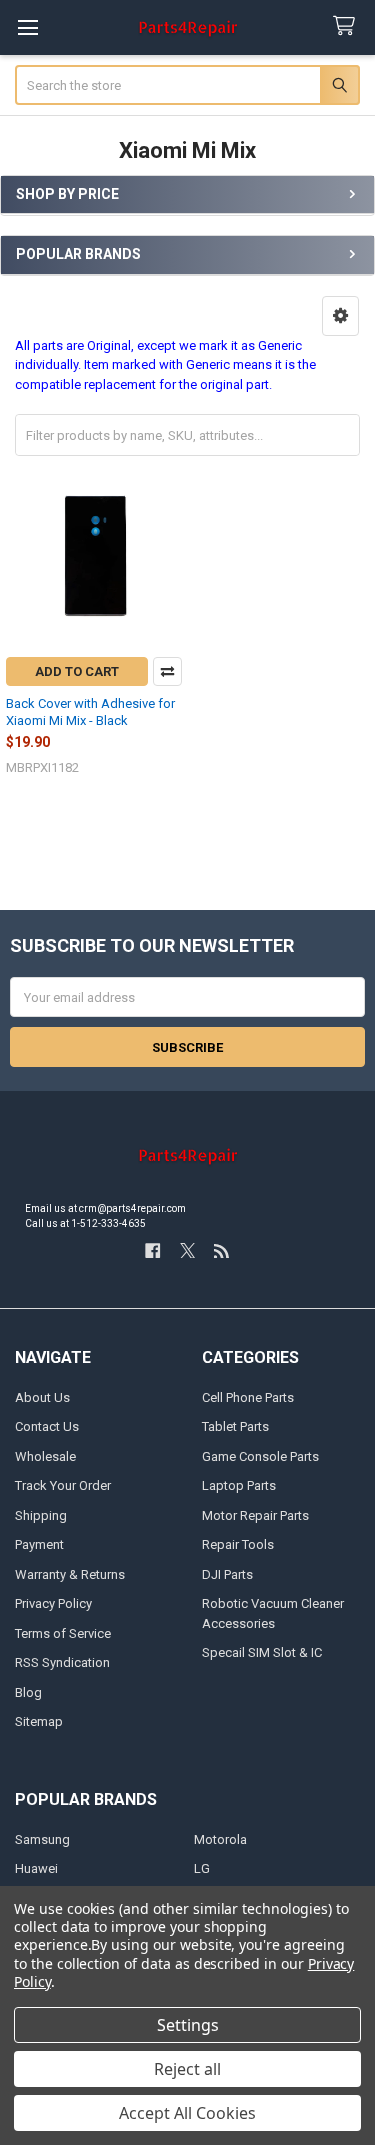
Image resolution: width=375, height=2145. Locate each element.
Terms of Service (63, 1633)
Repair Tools (238, 1544)
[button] (340, 316)
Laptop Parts (239, 1485)
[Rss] (221, 1250)
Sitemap (39, 1721)
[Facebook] (152, 1250)
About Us (42, 1397)
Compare (167, 671)
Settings (188, 2025)
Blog (28, 1692)
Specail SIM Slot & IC (262, 1652)
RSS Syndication (62, 1662)
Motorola (220, 1839)
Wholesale (45, 1456)
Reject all (187, 2069)
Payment (39, 1544)
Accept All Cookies (187, 2113)
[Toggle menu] (27, 27)
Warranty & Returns (70, 1574)
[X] (187, 1250)
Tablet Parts (235, 1426)
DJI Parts (227, 1574)
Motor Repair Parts (255, 1515)
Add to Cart (77, 671)
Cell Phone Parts (248, 1397)
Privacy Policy (53, 1603)
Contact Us (47, 1426)
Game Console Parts (260, 1456)
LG (202, 1868)
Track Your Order (63, 1485)
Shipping (41, 1515)
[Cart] (348, 26)
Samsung (42, 1839)
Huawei (36, 1868)
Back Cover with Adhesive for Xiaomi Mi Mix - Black (90, 711)
